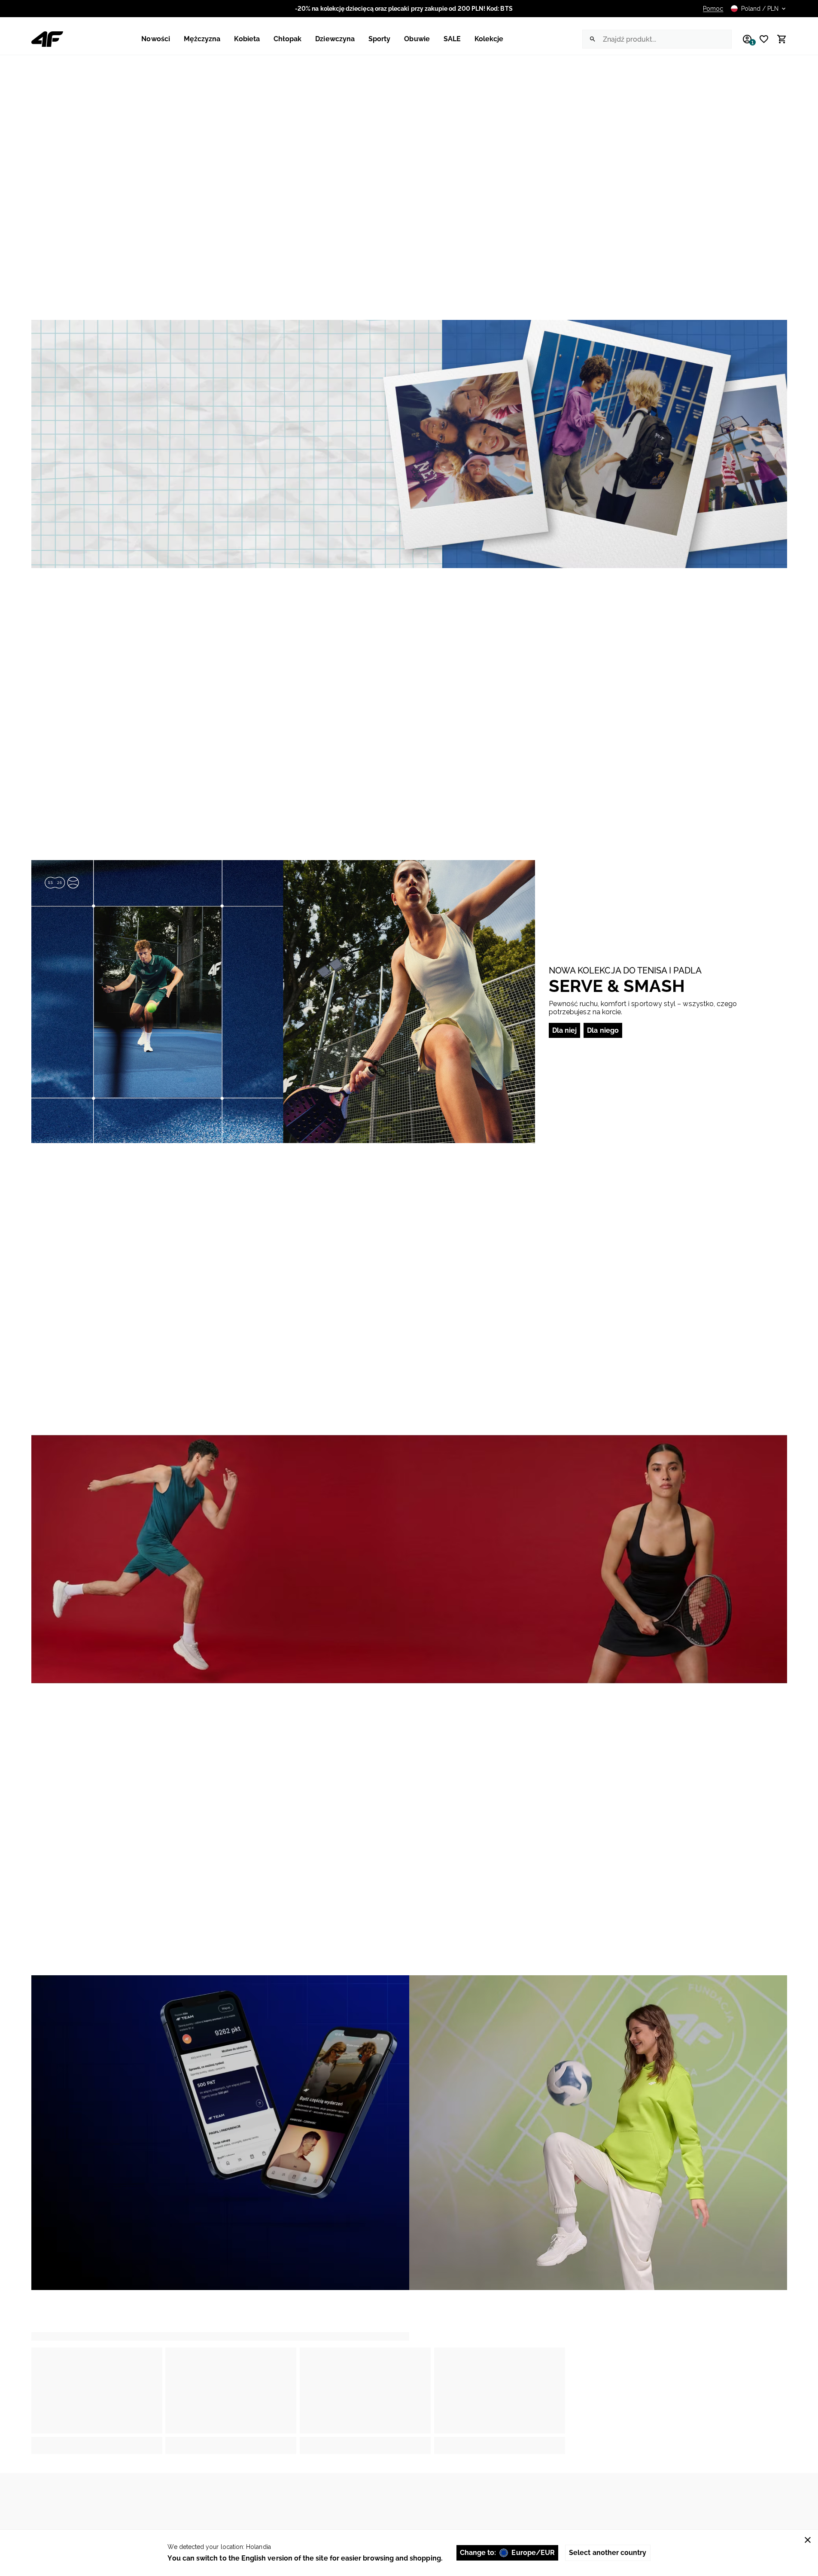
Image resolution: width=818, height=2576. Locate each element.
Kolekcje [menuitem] (489, 39)
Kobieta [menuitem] (247, 39)
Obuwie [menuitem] (417, 39)
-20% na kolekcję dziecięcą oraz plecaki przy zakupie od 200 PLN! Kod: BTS (404, 9)
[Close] (808, 2540)
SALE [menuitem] (452, 39)
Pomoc (713, 9)
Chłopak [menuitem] (287, 39)
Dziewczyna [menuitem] (335, 39)
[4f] (47, 39)
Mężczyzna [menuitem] (202, 39)
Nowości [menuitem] (155, 39)
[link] (409, 444)
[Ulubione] (761, 39)
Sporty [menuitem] (379, 39)
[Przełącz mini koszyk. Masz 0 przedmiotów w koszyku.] (778, 39)
